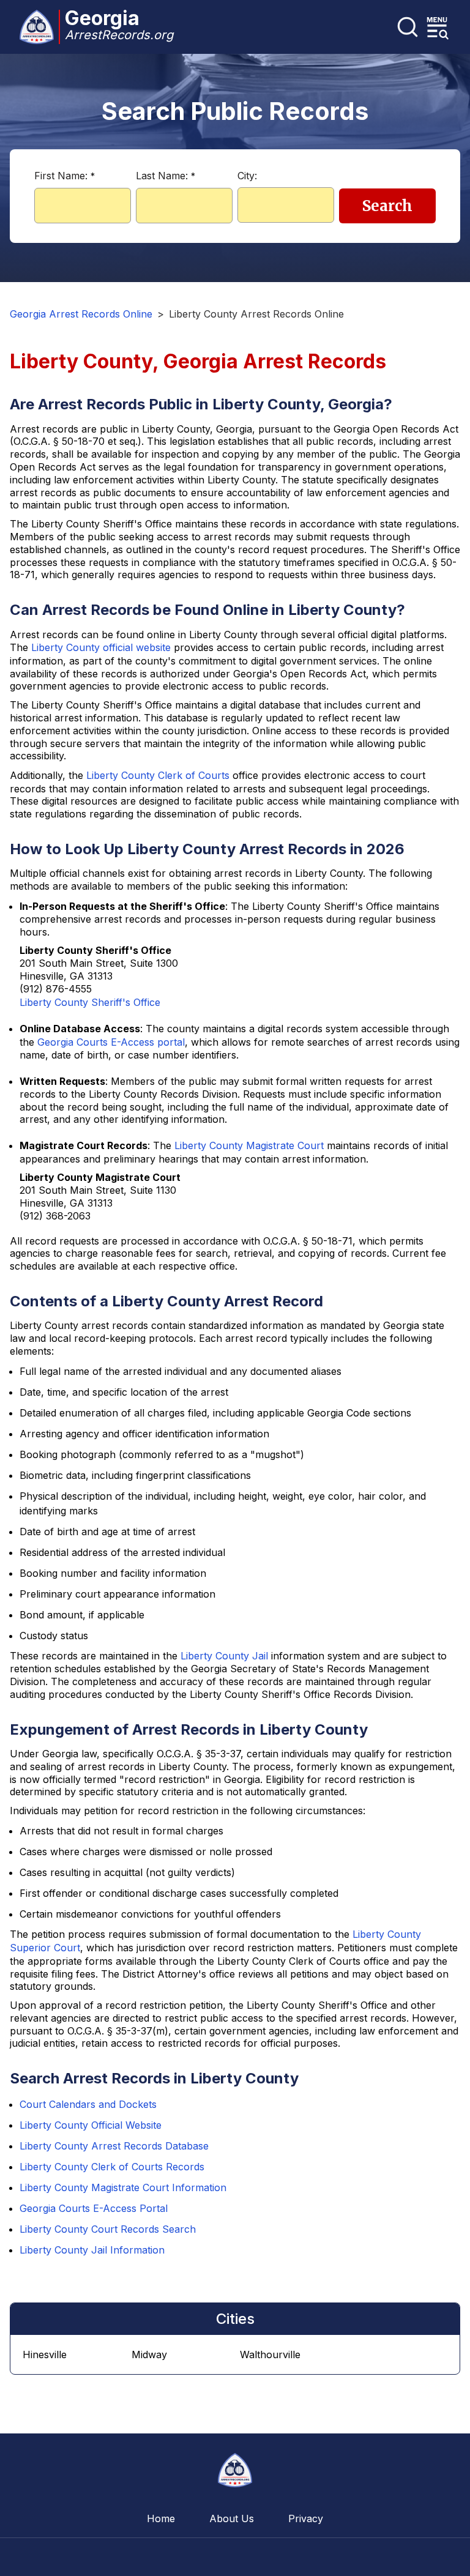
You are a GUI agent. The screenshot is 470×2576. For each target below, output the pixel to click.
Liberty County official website (101, 647)
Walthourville (270, 2355)
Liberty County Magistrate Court (249, 1145)
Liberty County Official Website (91, 2125)
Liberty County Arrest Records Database (114, 2146)
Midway (149, 2355)
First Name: (65, 176)
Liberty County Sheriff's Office (90, 1002)
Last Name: (166, 176)
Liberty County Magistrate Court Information (123, 2187)
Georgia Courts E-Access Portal (94, 2208)
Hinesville (45, 2355)
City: (247, 176)
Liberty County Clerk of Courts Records (112, 2167)
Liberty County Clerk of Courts (158, 775)
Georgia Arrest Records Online (81, 314)
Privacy (306, 2518)
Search (387, 206)
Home (161, 2518)
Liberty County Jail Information (92, 2250)
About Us (232, 2518)
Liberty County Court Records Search (108, 2229)
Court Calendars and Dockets (88, 2104)
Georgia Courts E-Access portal (111, 1042)
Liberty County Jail (224, 1656)
